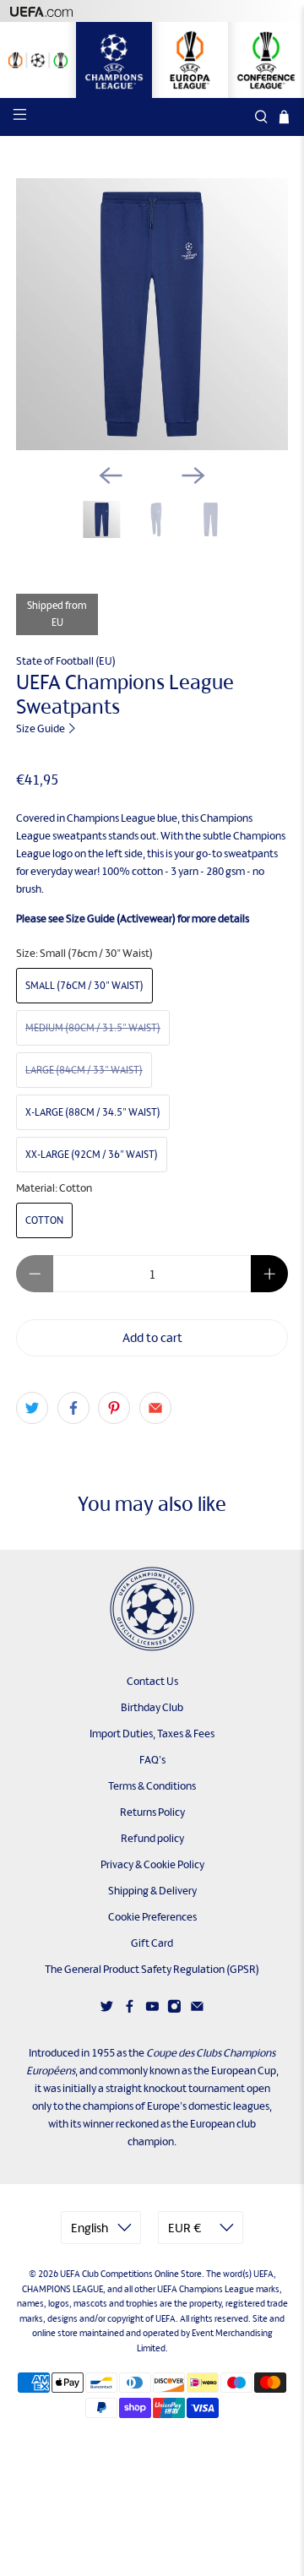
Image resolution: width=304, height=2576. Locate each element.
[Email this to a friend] (155, 1408)
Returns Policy (152, 1812)
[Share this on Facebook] (73, 1408)
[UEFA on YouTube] (152, 2010)
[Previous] (111, 476)
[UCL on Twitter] (107, 2010)
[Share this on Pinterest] (114, 1408)
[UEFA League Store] (38, 60)
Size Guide (41, 728)
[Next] (193, 476)
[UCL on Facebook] (130, 2010)
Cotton (44, 1220)
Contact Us (152, 1681)
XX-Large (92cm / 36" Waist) (92, 1155)
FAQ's (152, 1760)
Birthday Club (152, 1707)
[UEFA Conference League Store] (266, 60)
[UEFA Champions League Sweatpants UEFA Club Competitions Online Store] (152, 314)
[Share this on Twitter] (32, 1408)
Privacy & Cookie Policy (152, 1864)
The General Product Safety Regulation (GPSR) (152, 1969)
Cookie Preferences (152, 1917)
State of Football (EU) (66, 661)
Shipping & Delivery (152, 1891)
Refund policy (152, 1838)
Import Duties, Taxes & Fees (152, 1734)
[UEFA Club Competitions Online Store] (152, 1609)
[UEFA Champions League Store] (114, 60)
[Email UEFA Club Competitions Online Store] (197, 2010)
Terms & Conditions (152, 1786)
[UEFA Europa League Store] (190, 60)
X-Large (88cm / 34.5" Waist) (93, 1112)
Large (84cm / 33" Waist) (84, 1070)
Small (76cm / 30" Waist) (84, 986)
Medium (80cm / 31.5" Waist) (93, 1028)
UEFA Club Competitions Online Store (131, 2274)
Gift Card (152, 1943)
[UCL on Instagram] (174, 2010)
